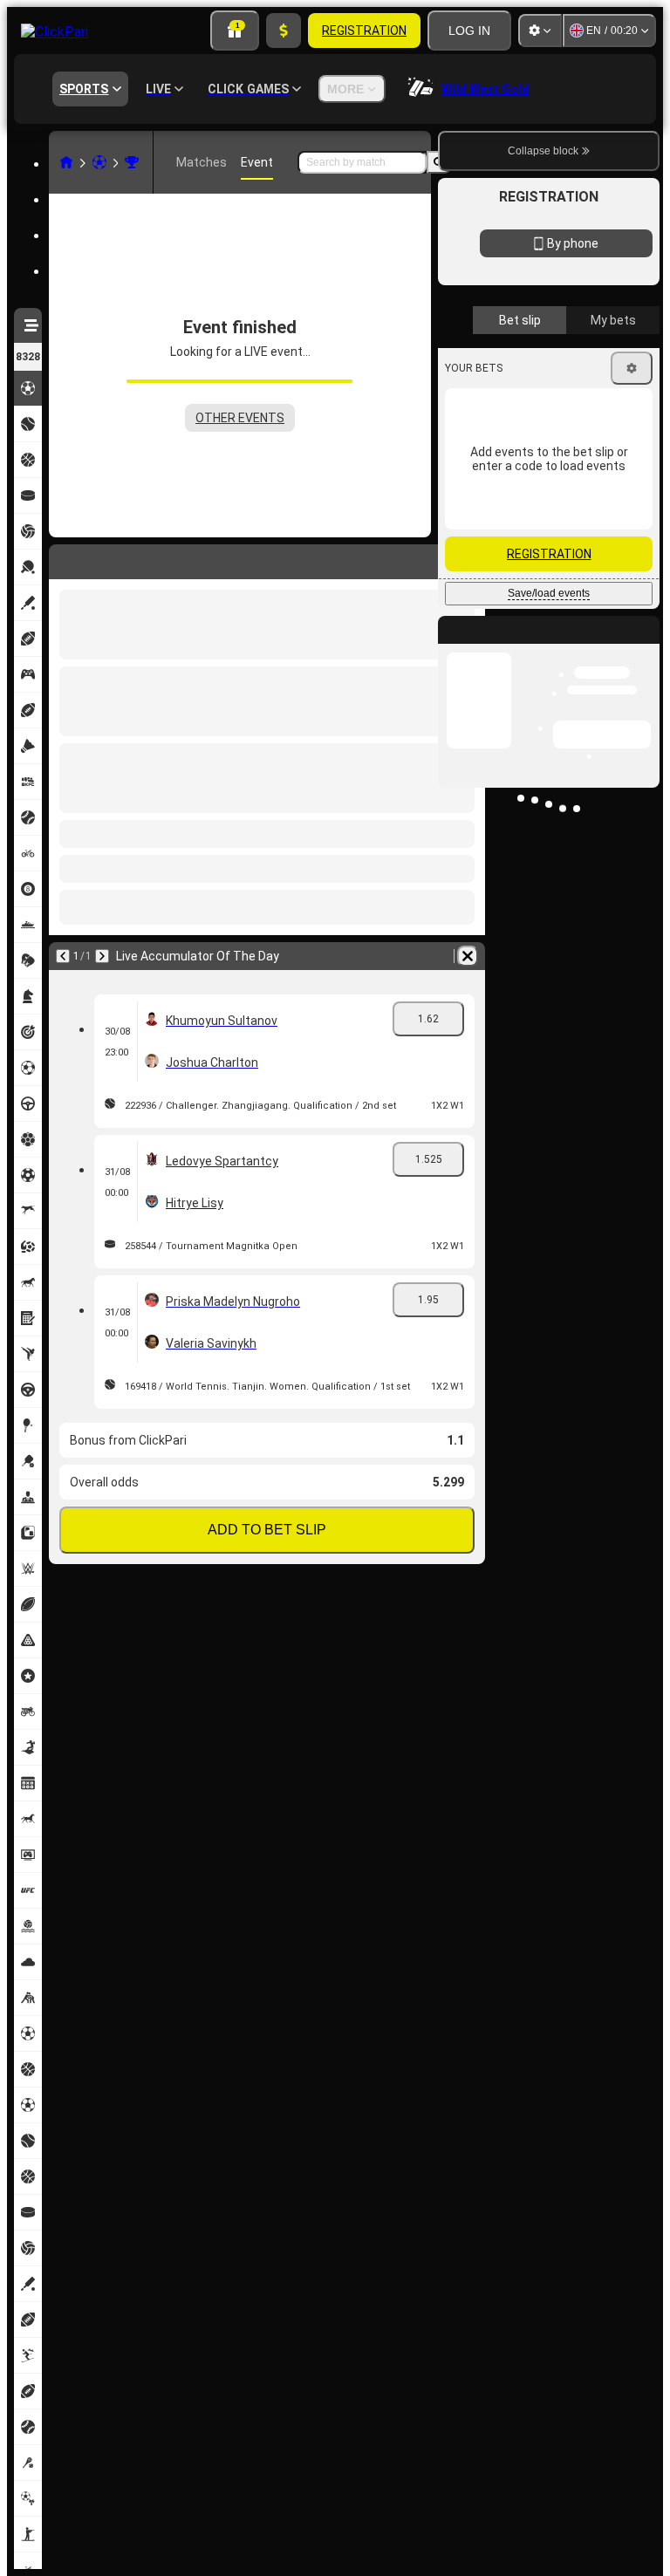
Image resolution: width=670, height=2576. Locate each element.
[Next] (102, 956)
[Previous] (63, 956)
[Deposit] (284, 31)
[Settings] (540, 31)
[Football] (99, 162)
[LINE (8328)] (66, 162)
